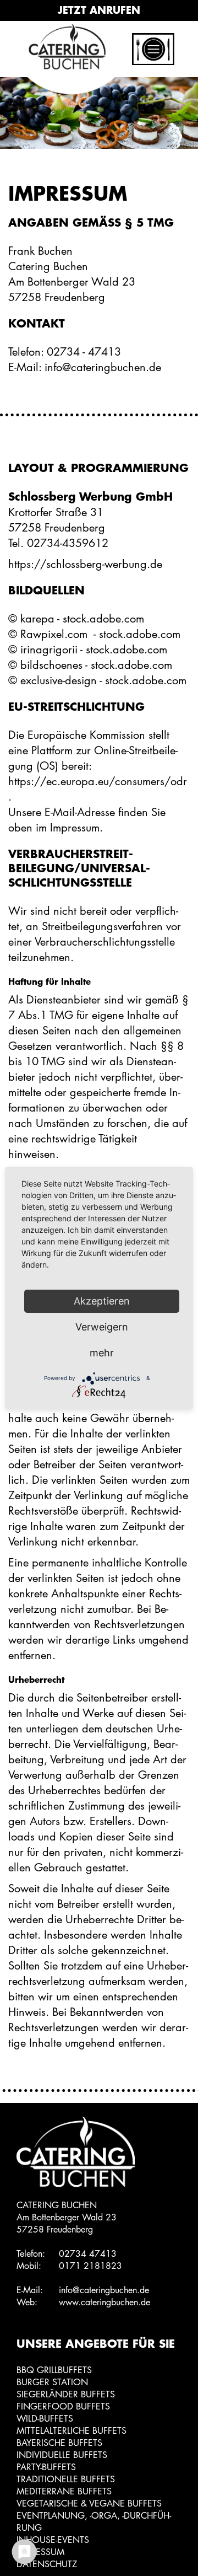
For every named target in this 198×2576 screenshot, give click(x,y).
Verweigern (102, 1327)
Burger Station (52, 2382)
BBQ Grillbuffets (54, 2370)
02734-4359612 (68, 543)
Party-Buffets (46, 2467)
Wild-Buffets (45, 2419)
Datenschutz (47, 2564)
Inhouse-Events (53, 2540)
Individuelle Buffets (62, 2455)
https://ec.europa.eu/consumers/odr (98, 781)
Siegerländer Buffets (66, 2394)
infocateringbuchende (104, 2290)
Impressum (40, 2552)
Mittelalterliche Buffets (71, 2431)
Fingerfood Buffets (63, 2406)
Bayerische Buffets (59, 2443)
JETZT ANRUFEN (99, 10)
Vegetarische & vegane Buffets (89, 2503)
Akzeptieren (102, 1301)
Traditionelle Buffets (66, 2479)
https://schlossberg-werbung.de (85, 564)
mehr (102, 1353)
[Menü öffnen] (160, 42)
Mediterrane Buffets (64, 2491)
